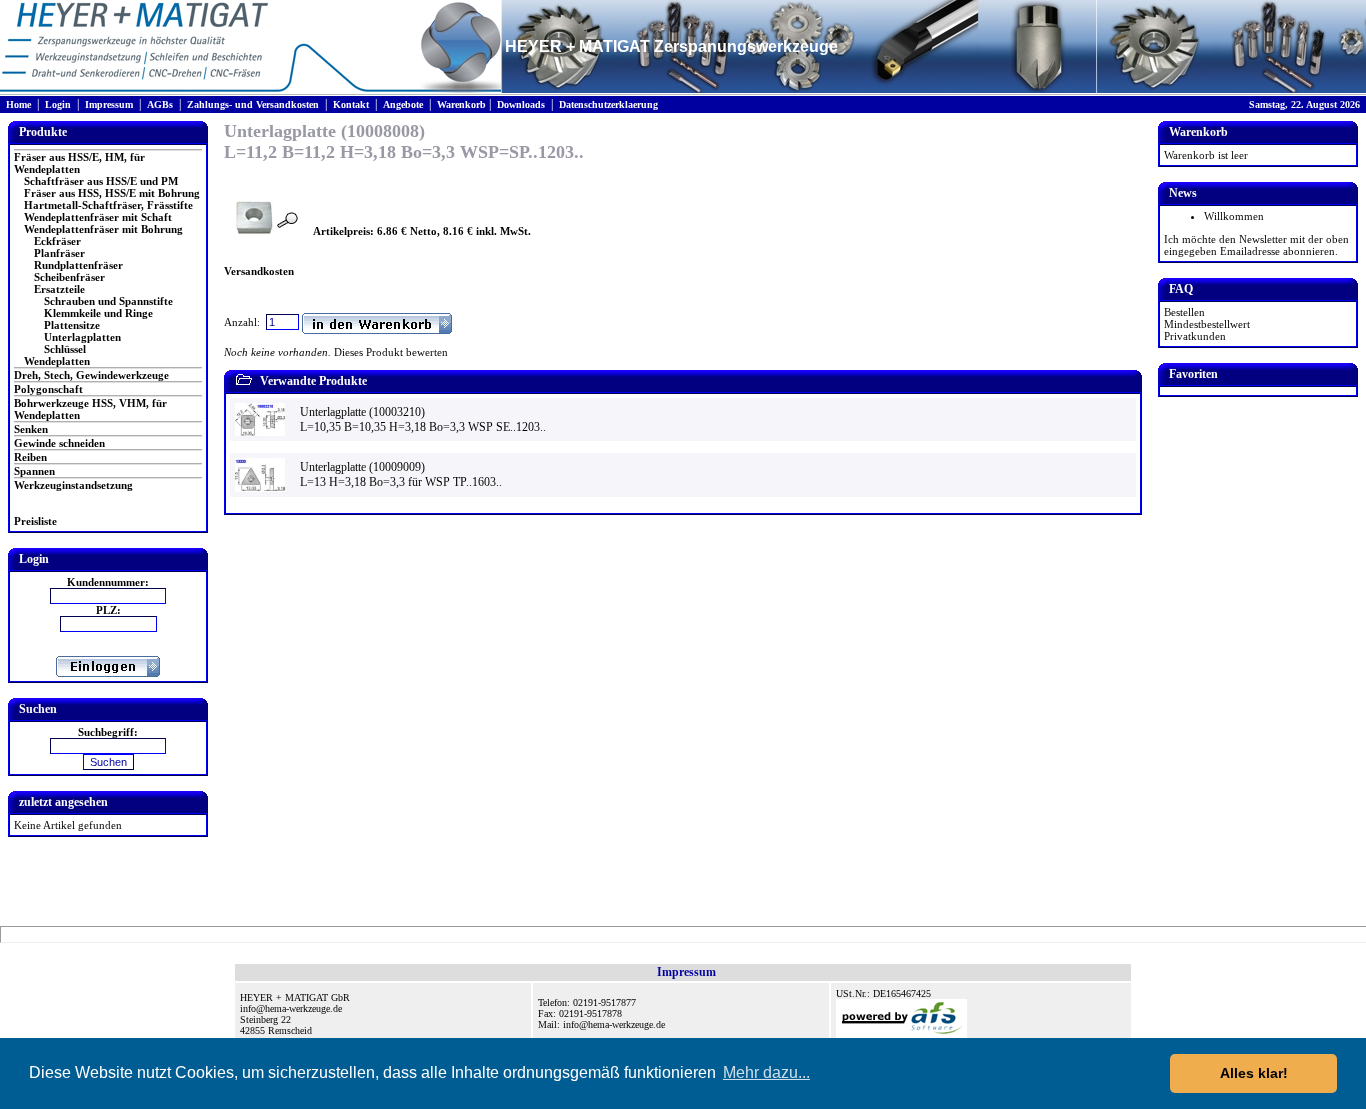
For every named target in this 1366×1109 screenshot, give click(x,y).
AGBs (160, 104)
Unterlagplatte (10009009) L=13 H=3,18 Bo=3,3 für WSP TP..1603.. (401, 474)
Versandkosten (259, 271)
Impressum (109, 104)
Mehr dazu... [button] (766, 1072)
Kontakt (351, 104)
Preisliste (35, 521)
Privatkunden (1195, 336)
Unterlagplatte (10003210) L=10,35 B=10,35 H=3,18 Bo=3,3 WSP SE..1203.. (423, 419)
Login (58, 104)
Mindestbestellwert (1207, 324)
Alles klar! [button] (1254, 1073)
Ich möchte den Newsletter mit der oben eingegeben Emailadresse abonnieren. (1256, 245)
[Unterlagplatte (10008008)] (254, 231)
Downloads (521, 104)
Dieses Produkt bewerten (391, 352)
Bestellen (1184, 312)
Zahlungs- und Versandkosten (253, 104)
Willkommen (1234, 216)
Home (18, 104)
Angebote (403, 104)
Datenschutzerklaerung (608, 104)
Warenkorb (461, 104)
